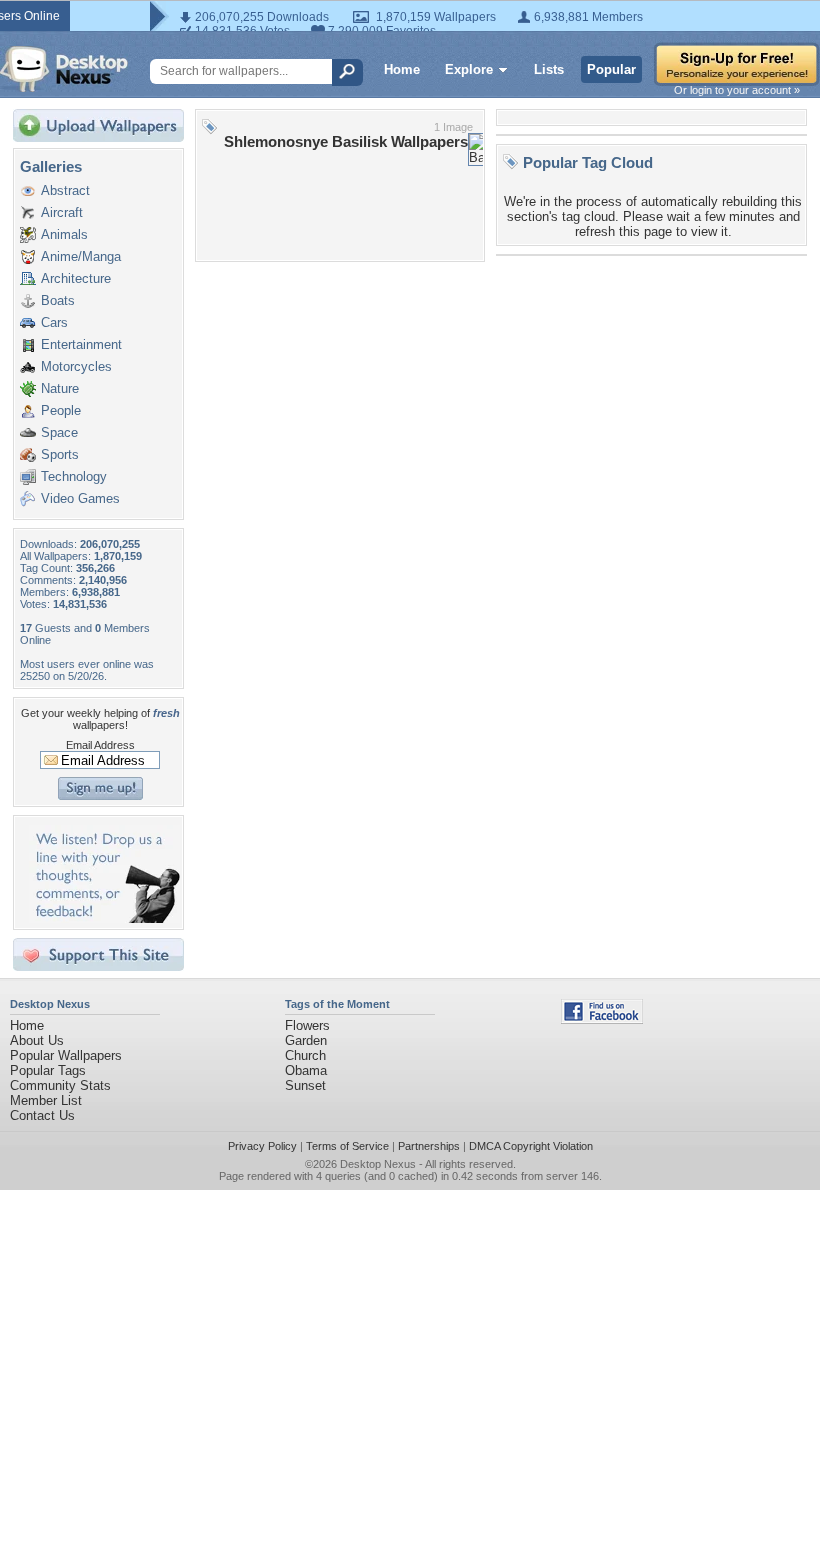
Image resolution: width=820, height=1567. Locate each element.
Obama (306, 1070)
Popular (611, 69)
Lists (549, 69)
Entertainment (81, 344)
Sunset (305, 1085)
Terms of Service (347, 1146)
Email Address (100, 745)
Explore (469, 69)
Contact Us (42, 1115)
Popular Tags (48, 1070)
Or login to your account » (737, 90)
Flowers (307, 1025)
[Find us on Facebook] (602, 1019)
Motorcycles (76, 366)
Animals (64, 234)
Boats (58, 300)
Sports (60, 454)
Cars (54, 322)
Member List (46, 1100)
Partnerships (429, 1146)
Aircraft (62, 212)
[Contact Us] (104, 918)
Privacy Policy (262, 1146)
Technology (74, 476)
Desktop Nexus (378, 1164)
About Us (37, 1040)
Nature (60, 388)
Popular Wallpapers (66, 1055)
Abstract (65, 190)
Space (59, 432)
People (61, 410)
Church (305, 1055)
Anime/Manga (81, 256)
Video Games (80, 498)
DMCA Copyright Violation (531, 1146)
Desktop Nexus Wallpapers (64, 69)
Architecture (76, 278)
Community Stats (60, 1085)
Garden (306, 1040)
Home (402, 69)
